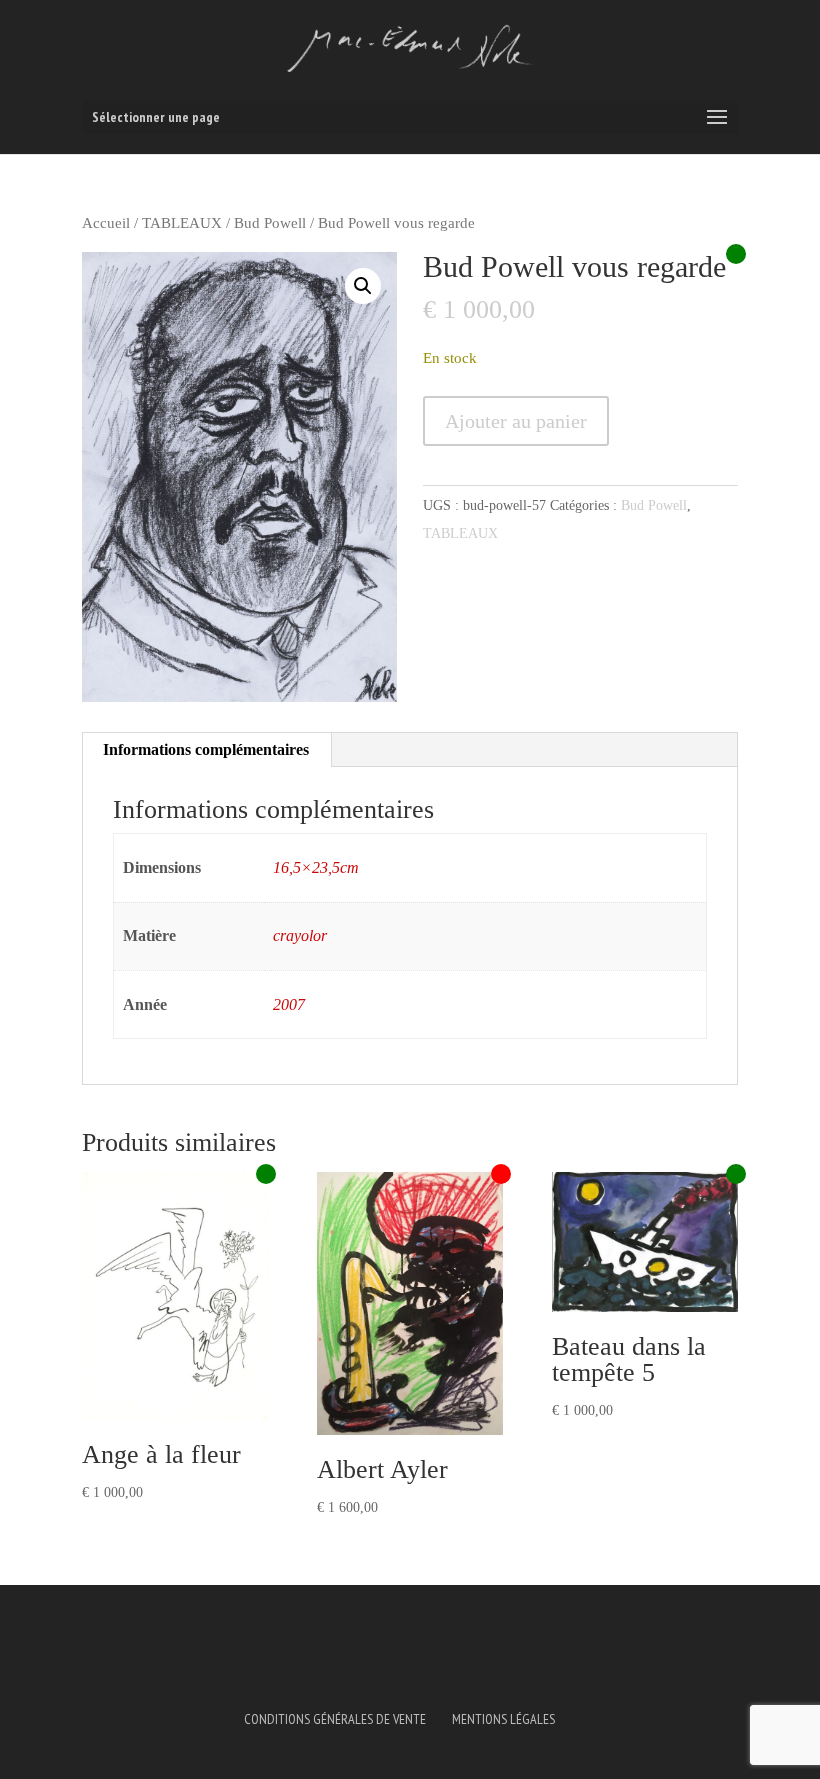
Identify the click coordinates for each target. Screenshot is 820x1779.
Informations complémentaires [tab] (206, 749)
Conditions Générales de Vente (335, 1719)
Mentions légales (503, 1719)
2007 (289, 1004)
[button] (363, 286)
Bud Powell (270, 223)
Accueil (106, 223)
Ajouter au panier (516, 421)
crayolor (300, 935)
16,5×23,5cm (316, 867)
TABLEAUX (182, 223)
